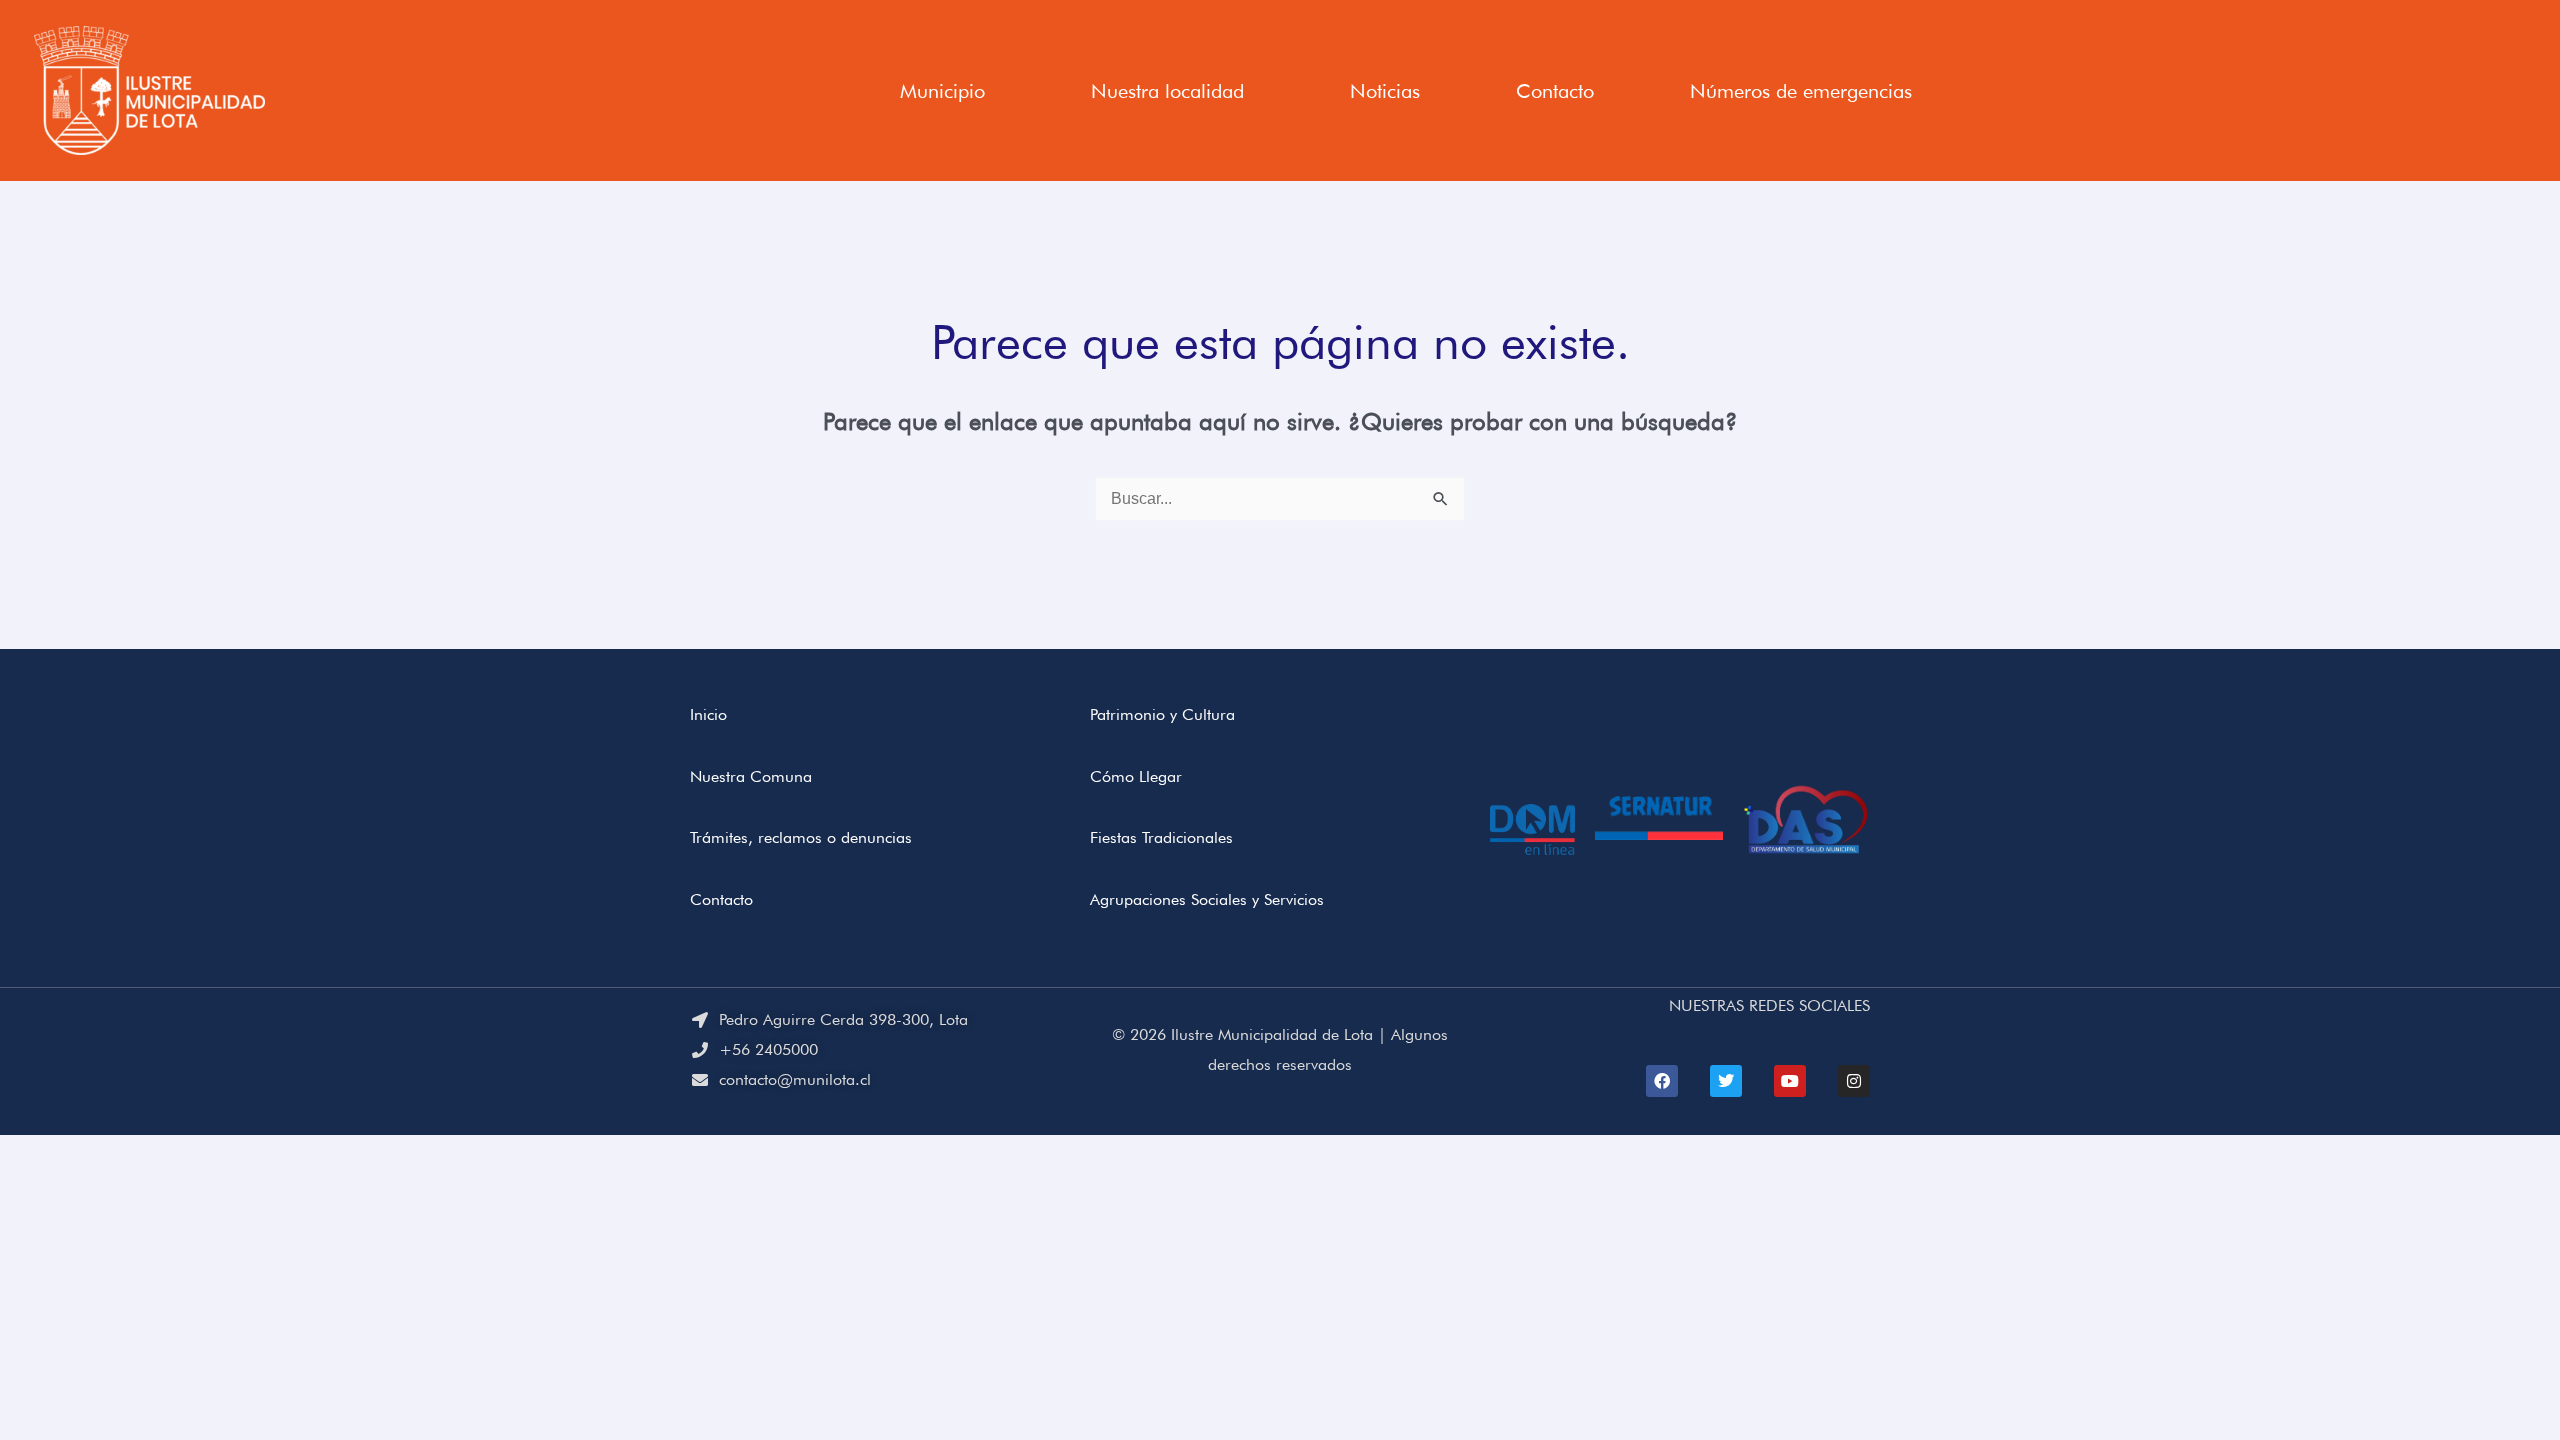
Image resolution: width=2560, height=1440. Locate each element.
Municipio (942, 91)
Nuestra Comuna (751, 776)
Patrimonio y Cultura (1162, 714)
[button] (947, 91)
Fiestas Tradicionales (1161, 837)
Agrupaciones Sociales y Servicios (1207, 899)
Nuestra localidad (1167, 91)
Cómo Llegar (1136, 776)
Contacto (1555, 91)
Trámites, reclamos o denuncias (801, 837)
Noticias (1385, 91)
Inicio (708, 714)
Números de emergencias (1801, 91)
